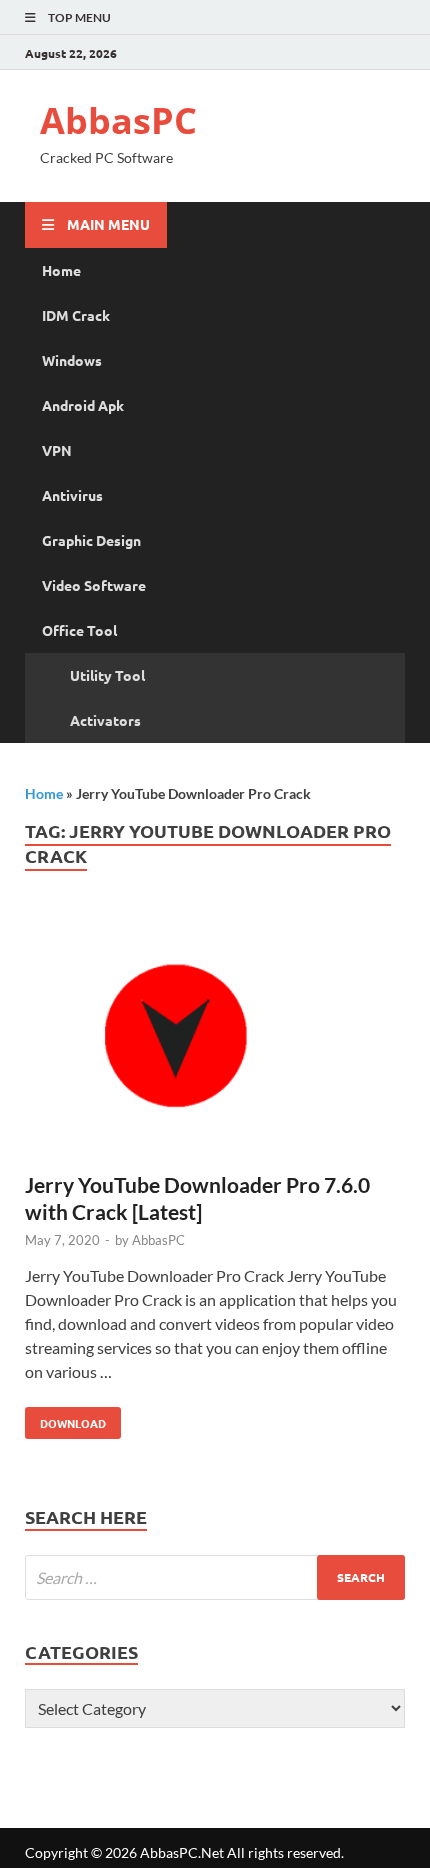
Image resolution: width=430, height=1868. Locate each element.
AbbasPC (118, 120)
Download (65, 1419)
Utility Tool (107, 675)
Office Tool (79, 630)
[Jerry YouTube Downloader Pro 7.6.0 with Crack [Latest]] (215, 1040)
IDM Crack (76, 315)
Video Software (94, 585)
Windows (72, 360)
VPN (57, 450)
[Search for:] (215, 1577)
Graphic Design (91, 540)
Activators (105, 720)
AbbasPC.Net (182, 1852)
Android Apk (83, 405)
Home (61, 270)
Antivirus (72, 495)
